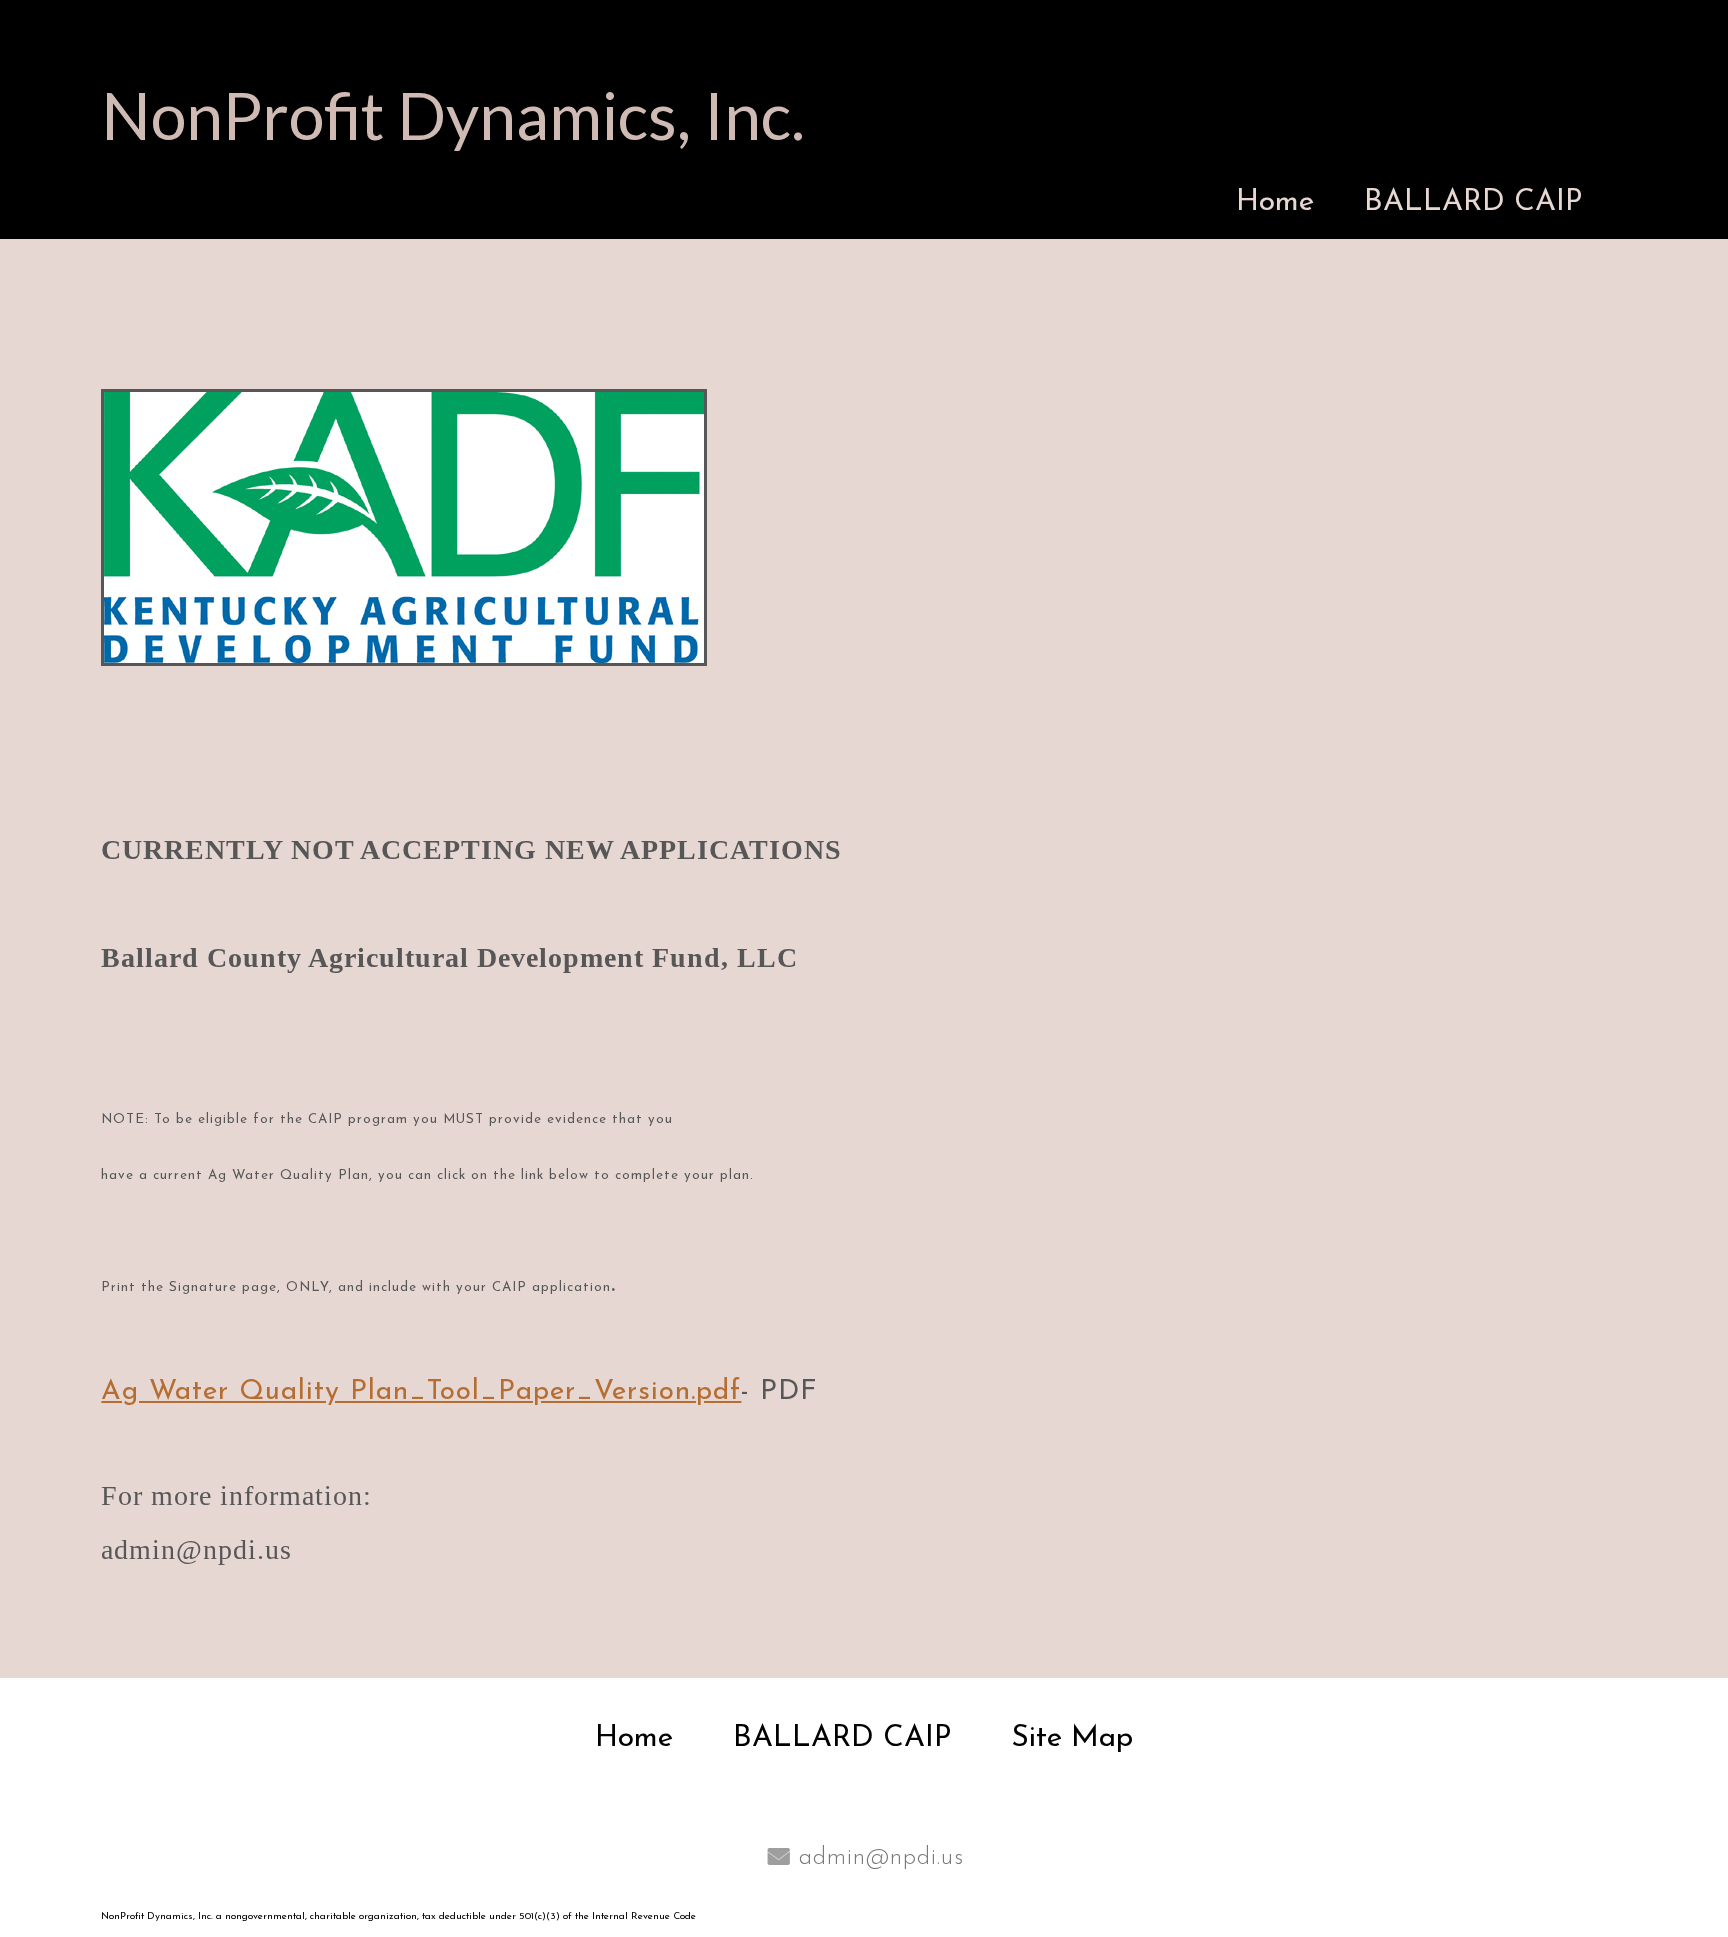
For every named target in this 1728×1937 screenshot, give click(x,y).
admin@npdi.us (881, 1858)
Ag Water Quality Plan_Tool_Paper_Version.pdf (421, 1392)
